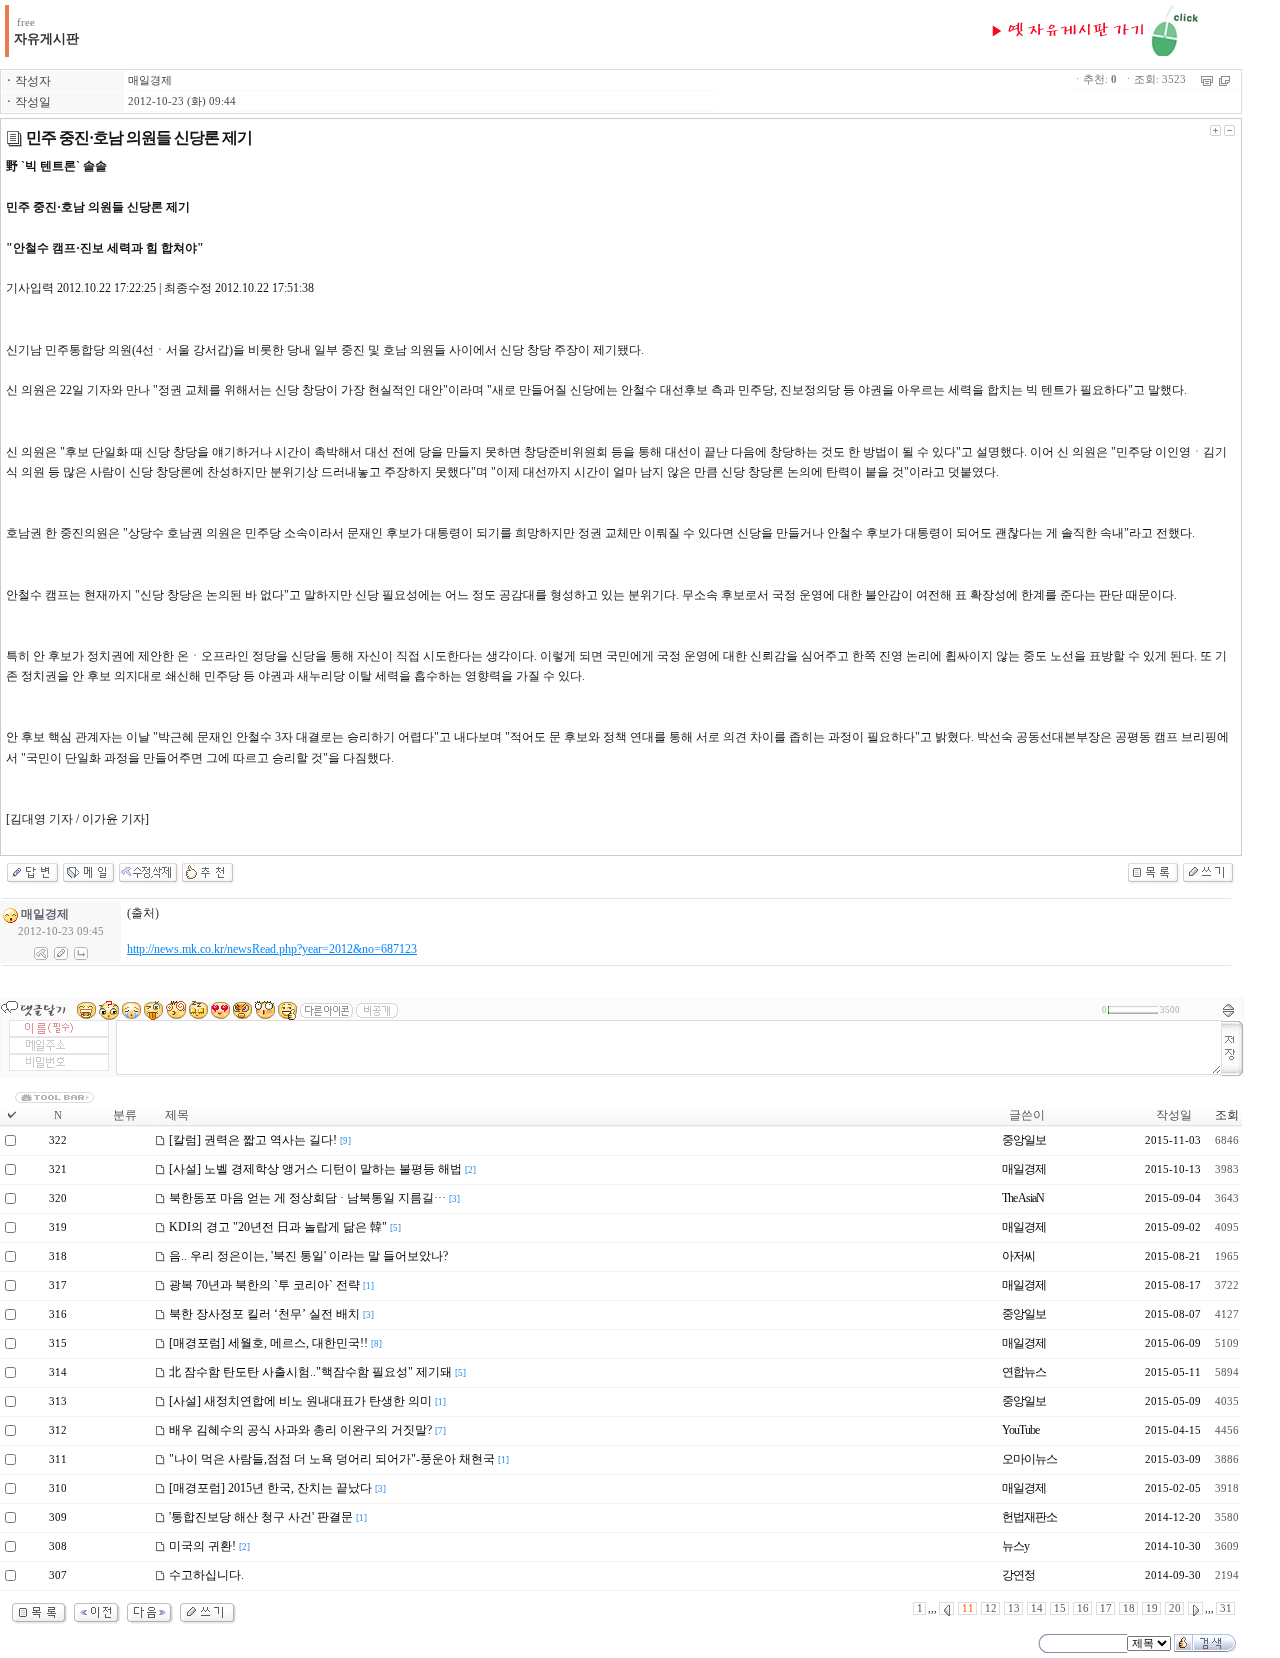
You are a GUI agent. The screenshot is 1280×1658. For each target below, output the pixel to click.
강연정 (1018, 1575)
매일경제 (150, 80)
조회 (1227, 1115)
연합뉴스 (1024, 1372)
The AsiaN (1023, 1198)
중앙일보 (1024, 1140)
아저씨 (1018, 1256)
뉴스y (1015, 1546)
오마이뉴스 (1029, 1459)
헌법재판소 (1029, 1517)
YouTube (1020, 1430)
